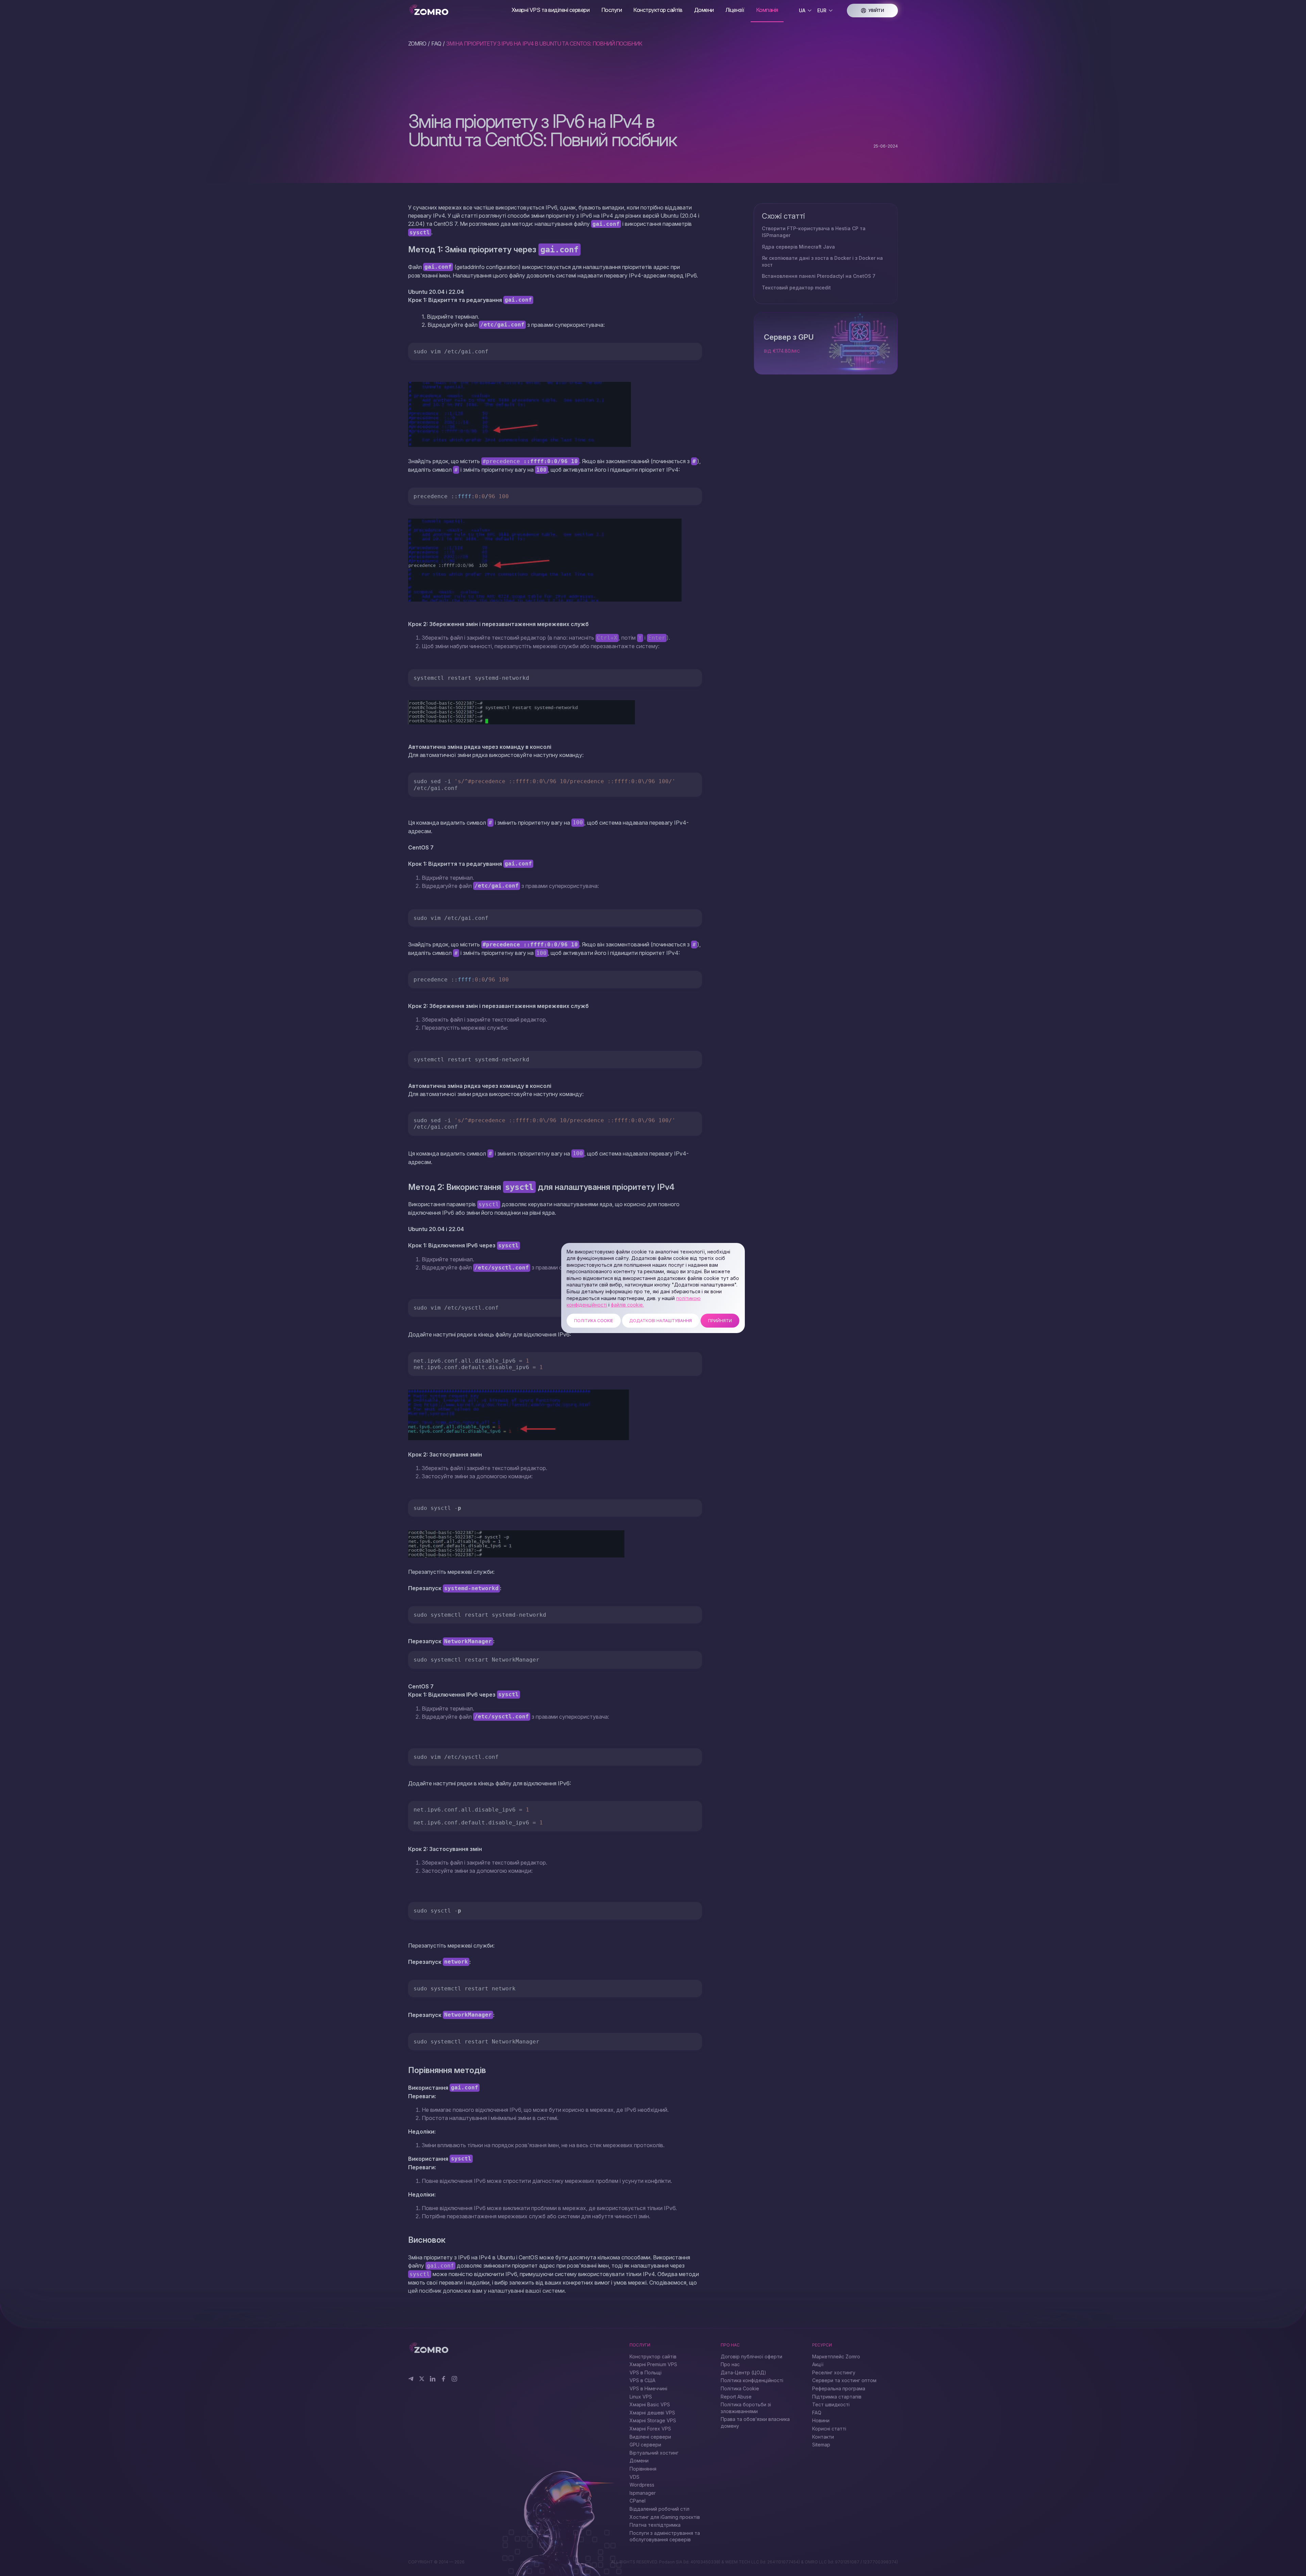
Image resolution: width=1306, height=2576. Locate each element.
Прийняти (720, 1321)
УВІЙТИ (876, 10)
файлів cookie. (627, 1305)
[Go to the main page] (457, 10)
